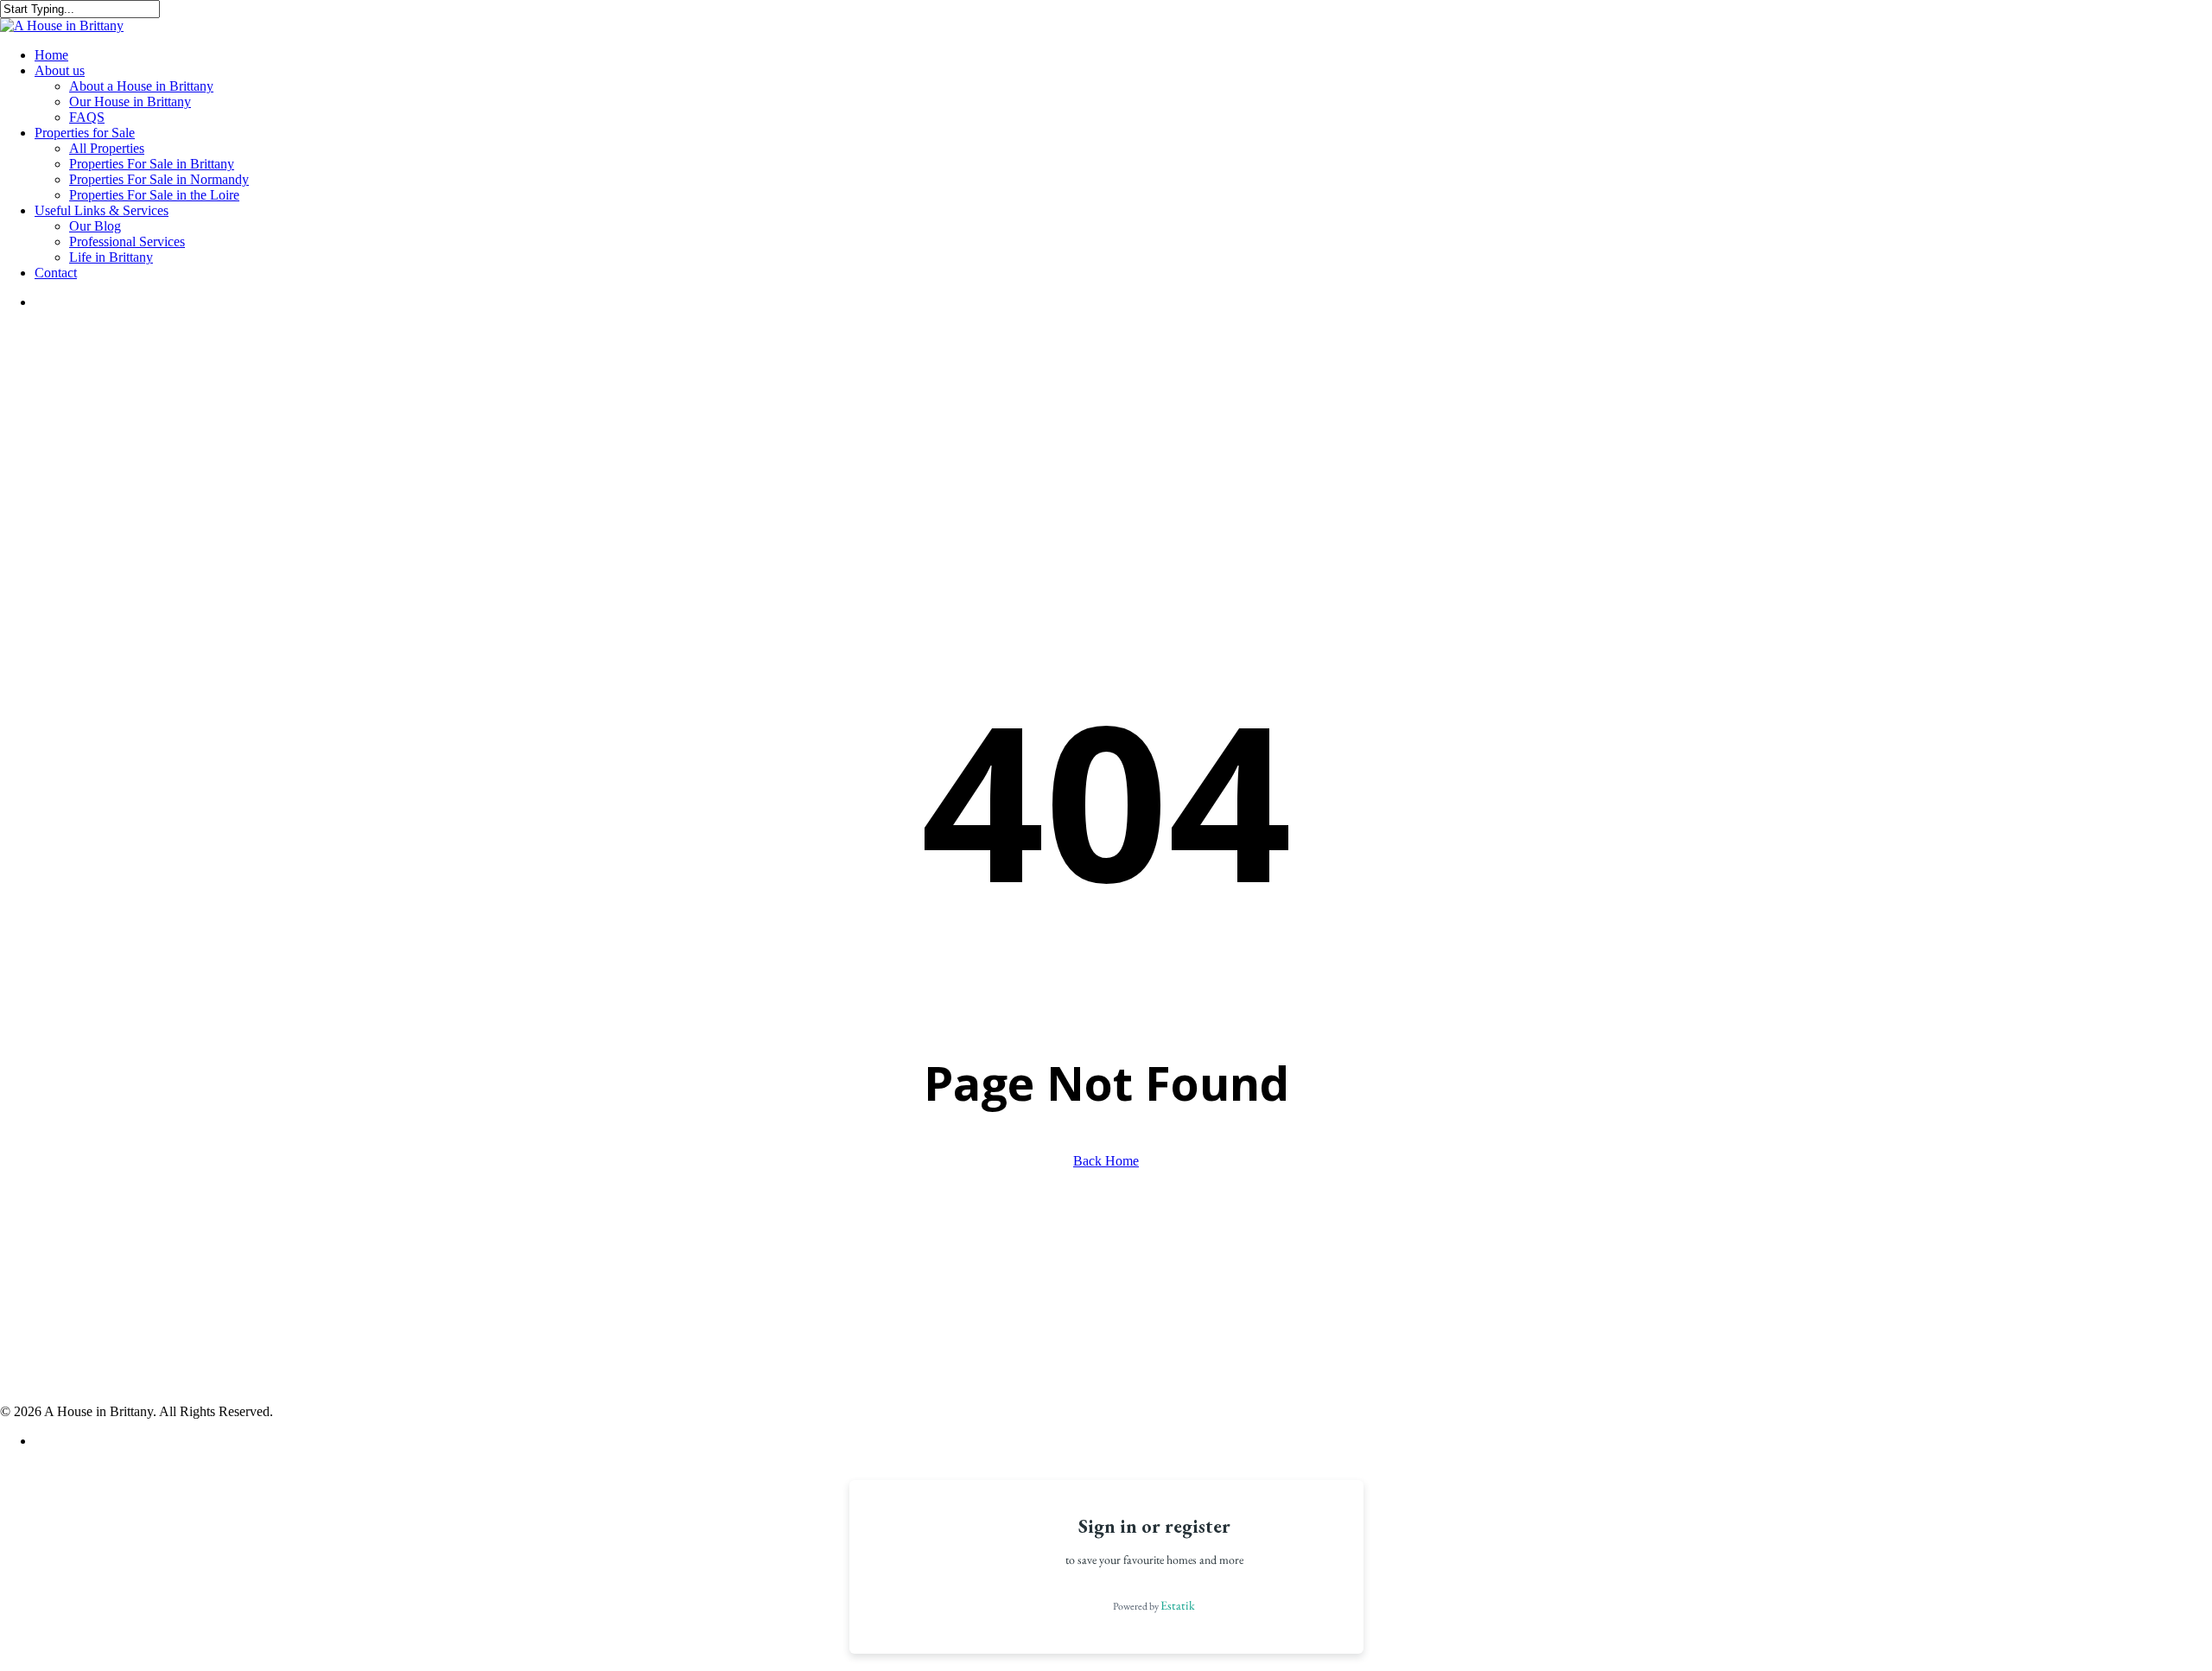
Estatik (1178, 1605)
